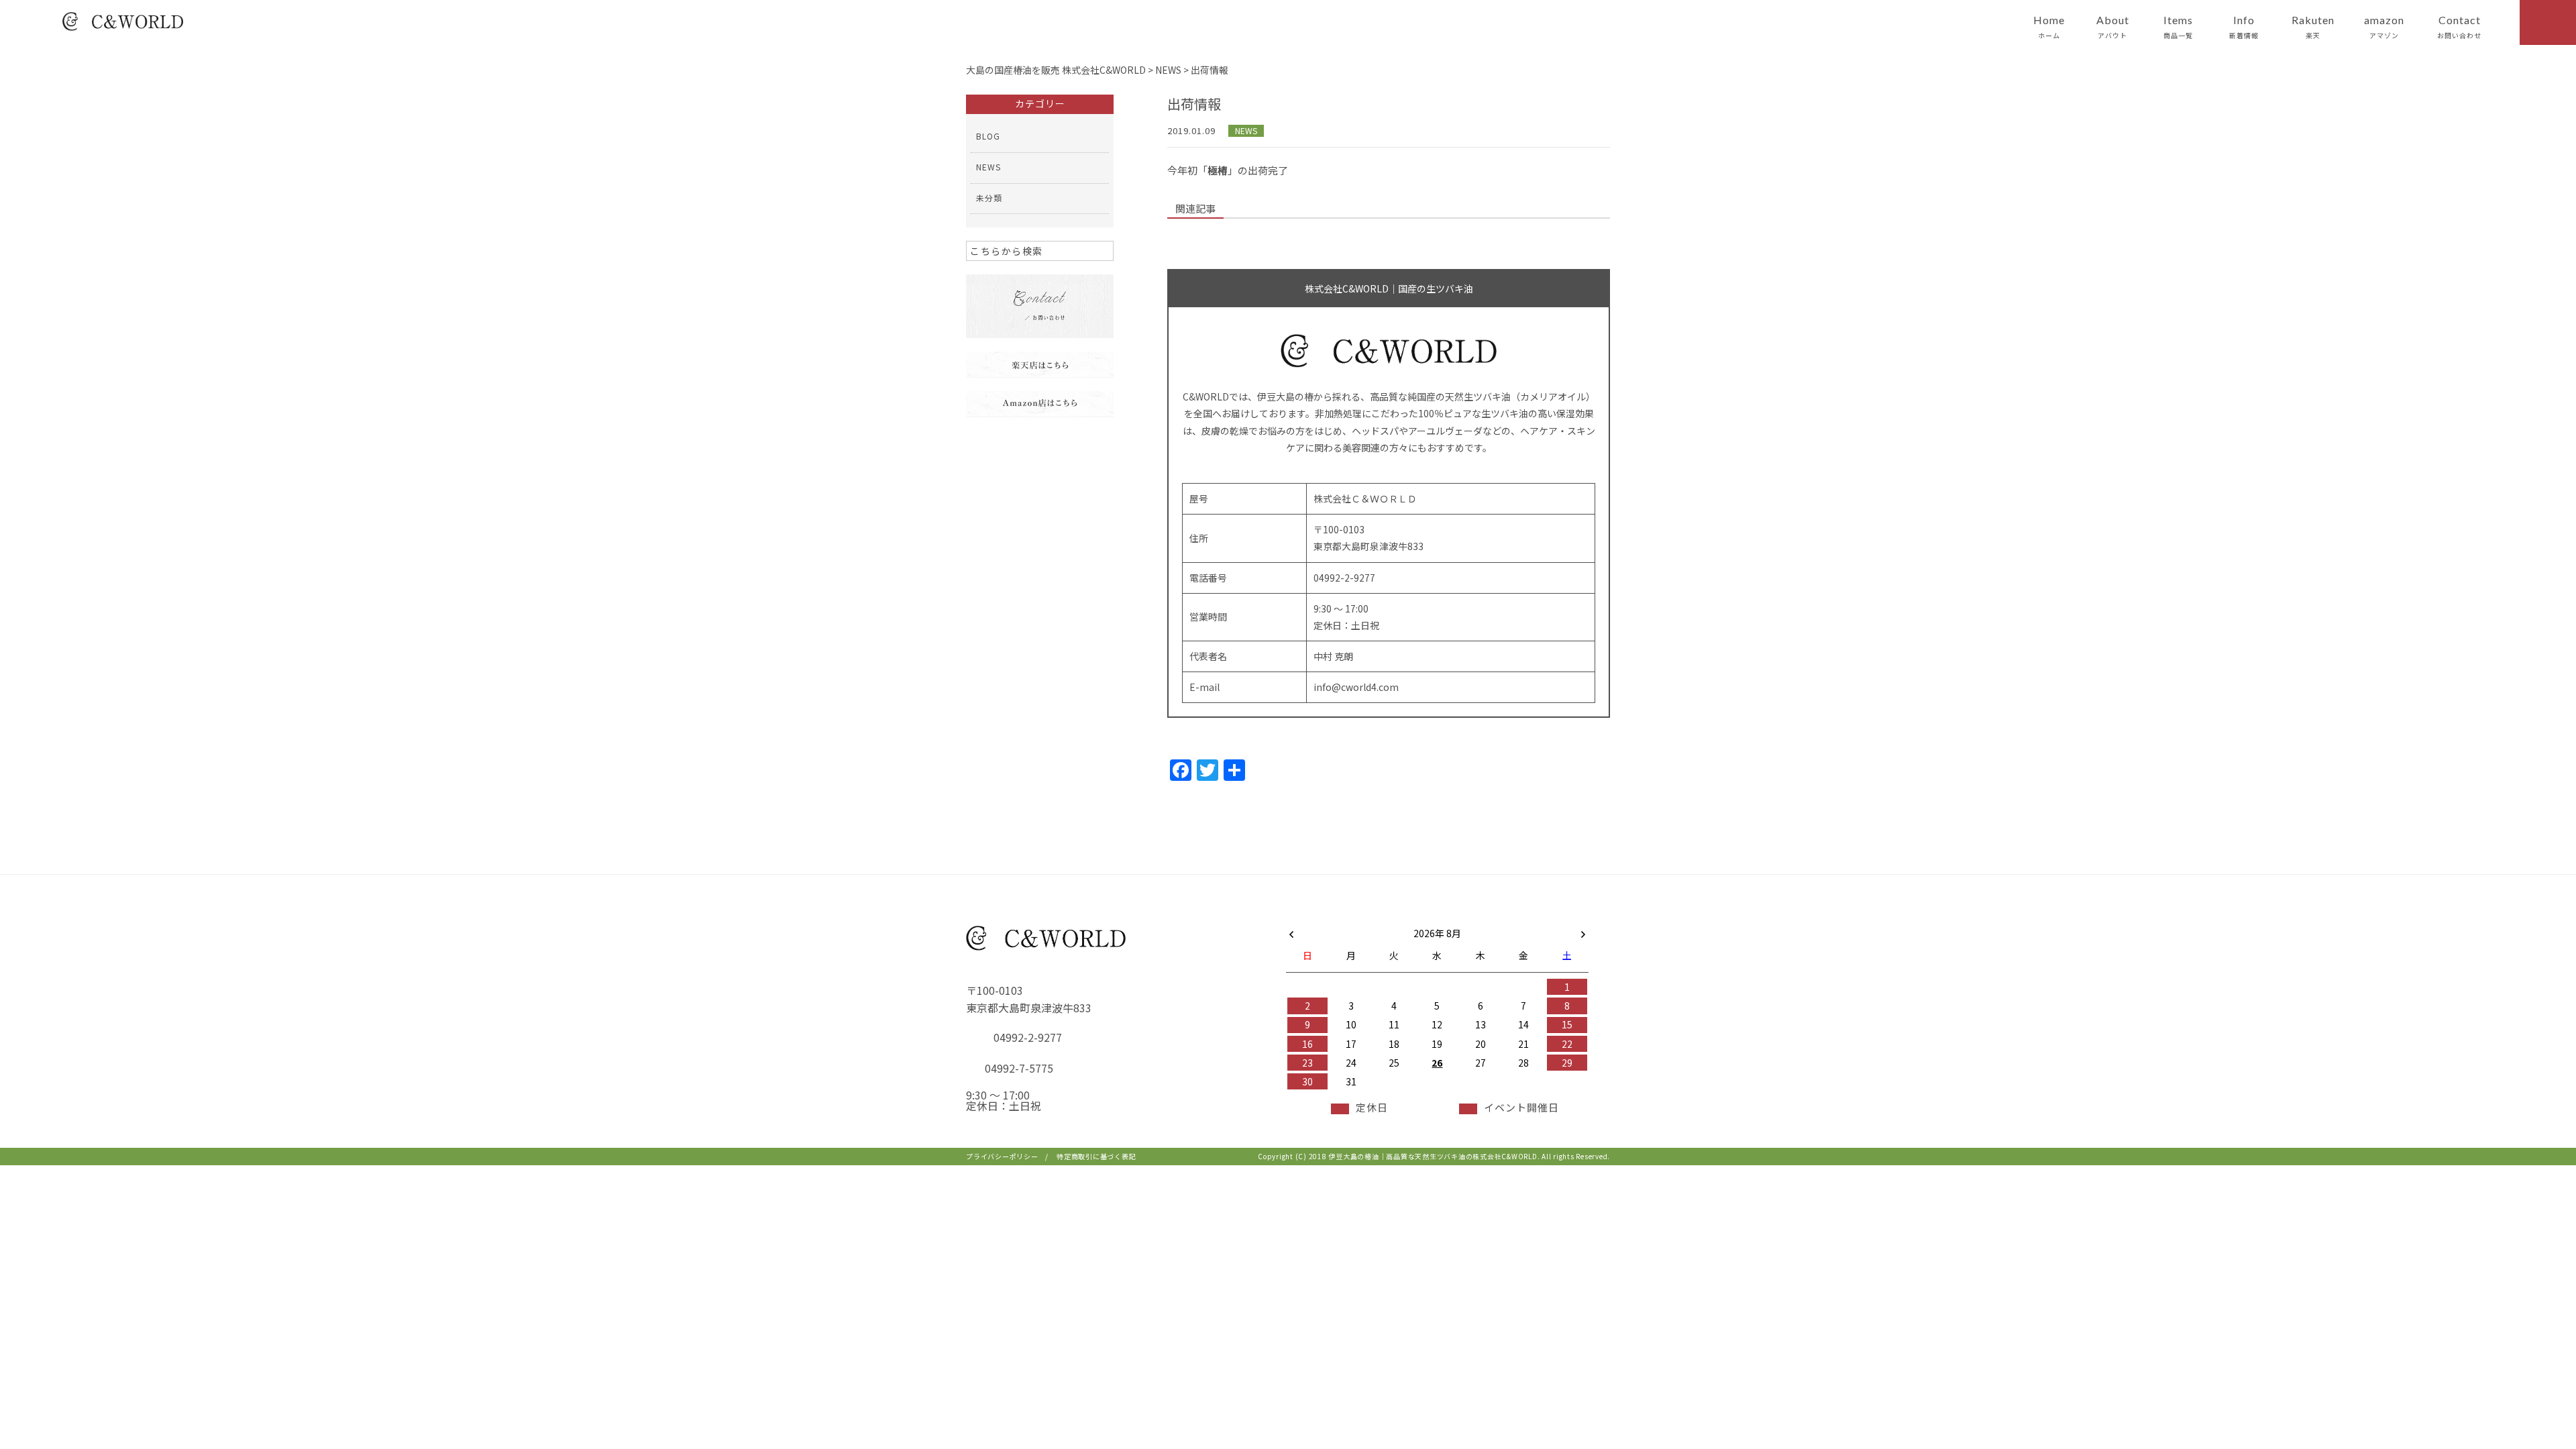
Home (2049, 27)
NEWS (1246, 130)
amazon (2384, 27)
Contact (2459, 27)
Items (2178, 27)
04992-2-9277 (1028, 1037)
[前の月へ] (1291, 930)
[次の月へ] (1583, 930)
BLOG (988, 136)
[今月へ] (1350, 920)
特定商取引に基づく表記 (1096, 1156)
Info (2244, 27)
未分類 (989, 198)
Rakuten (2313, 27)
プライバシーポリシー (1002, 1156)
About (2113, 27)
